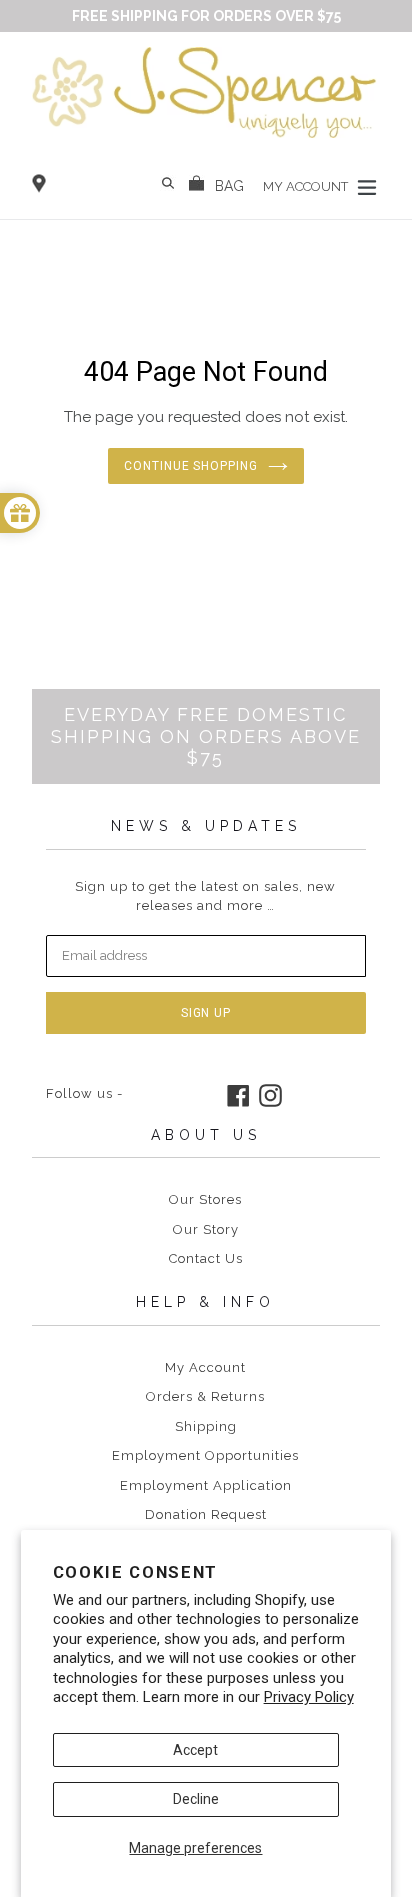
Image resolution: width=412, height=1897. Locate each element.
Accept (195, 1750)
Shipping (206, 1426)
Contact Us (206, 1258)
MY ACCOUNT (307, 186)
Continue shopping (191, 466)
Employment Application (206, 1485)
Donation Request (206, 1514)
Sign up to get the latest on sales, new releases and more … (205, 896)
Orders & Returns (205, 1396)
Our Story (206, 1229)
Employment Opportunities (205, 1455)
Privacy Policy (309, 1697)
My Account (205, 1367)
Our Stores (205, 1199)
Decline (196, 1799)
